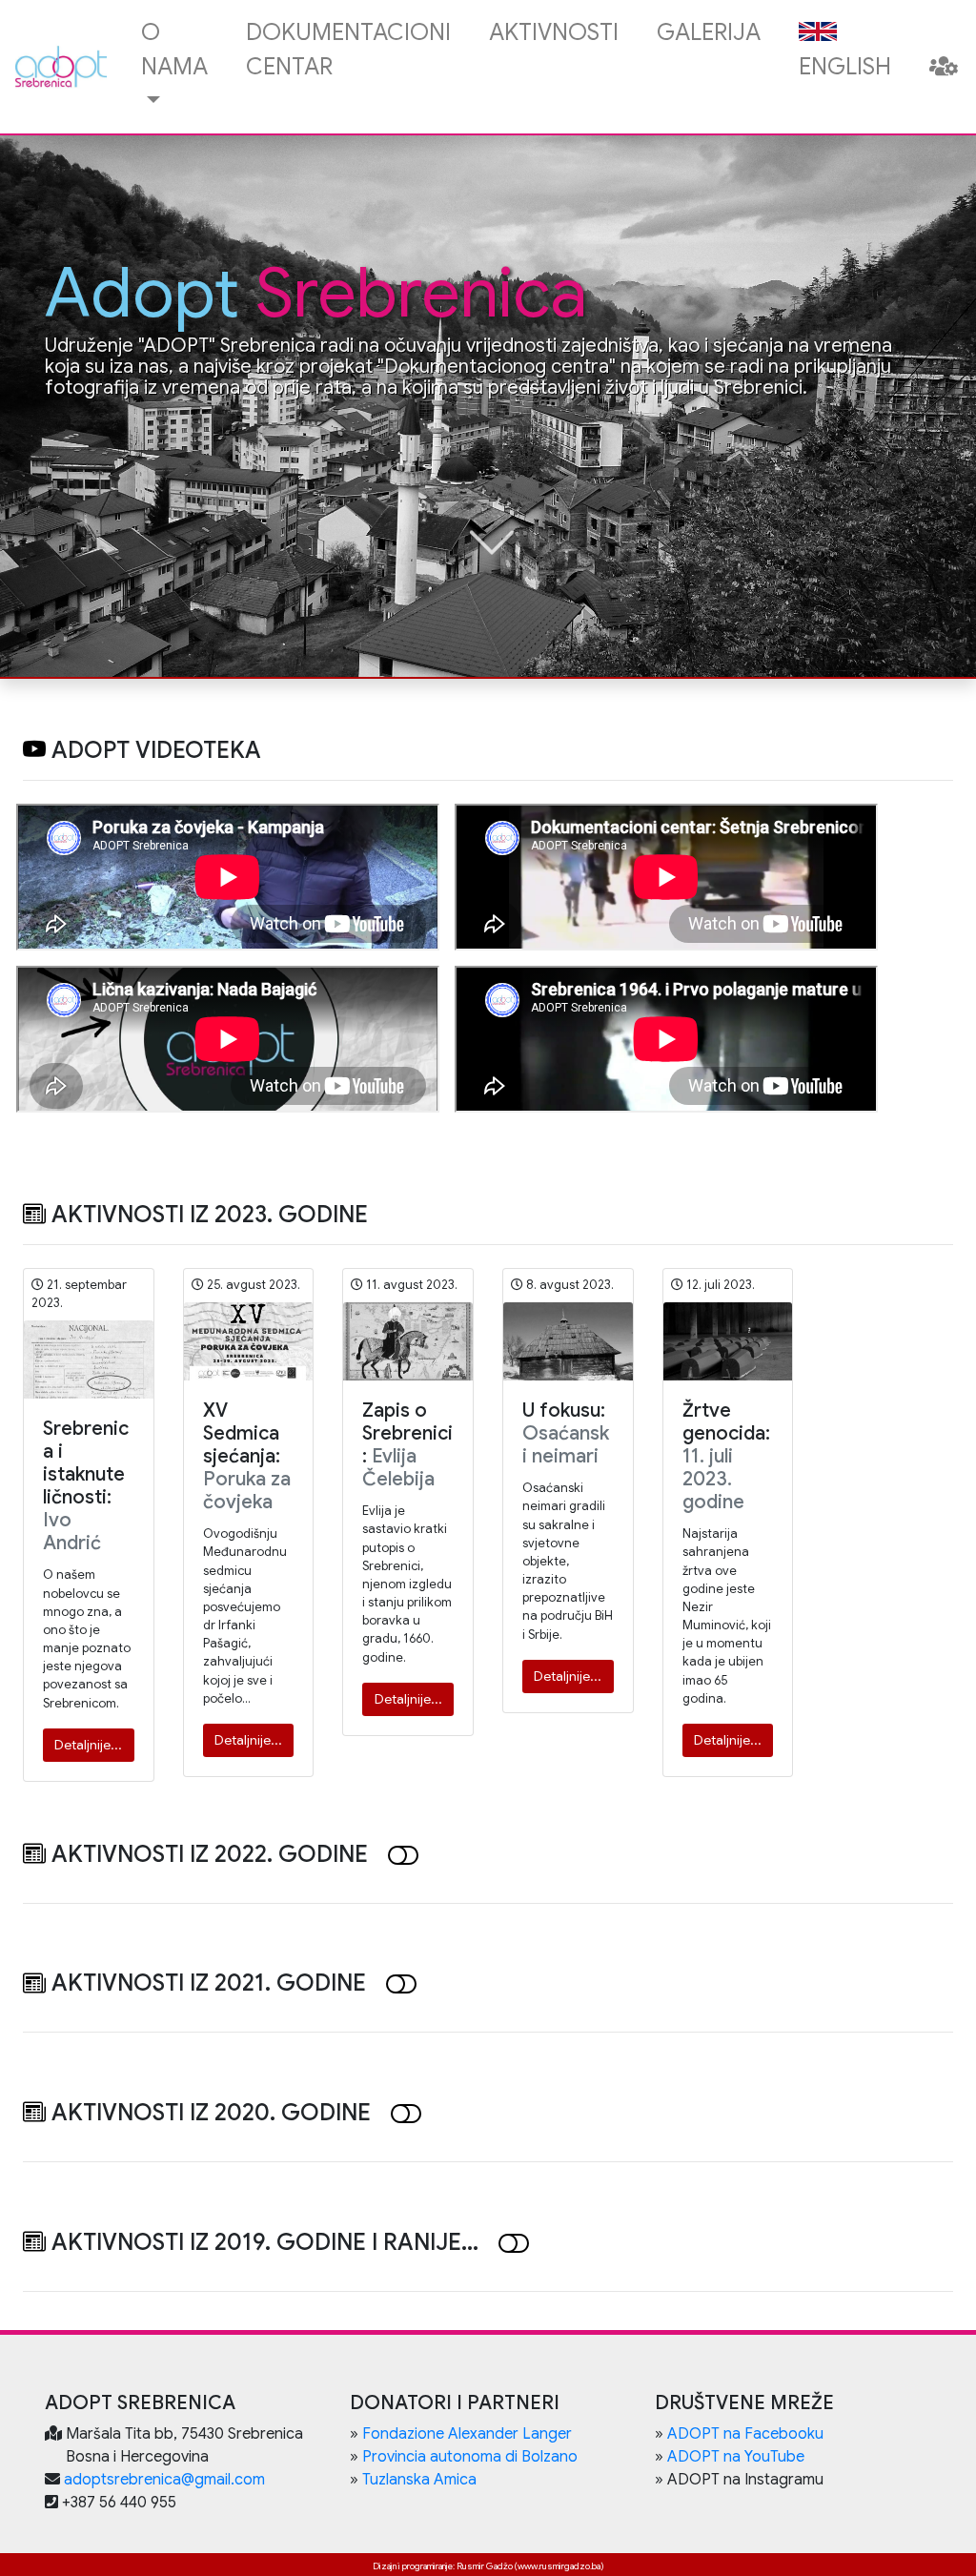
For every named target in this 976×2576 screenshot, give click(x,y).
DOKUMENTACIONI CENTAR (348, 50)
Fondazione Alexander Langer (467, 2434)
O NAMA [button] (174, 50)
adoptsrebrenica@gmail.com (164, 2480)
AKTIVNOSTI (554, 32)
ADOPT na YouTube (736, 2457)
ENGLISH (845, 67)
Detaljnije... (88, 1745)
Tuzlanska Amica (419, 2480)
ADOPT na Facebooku (745, 2434)
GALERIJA (709, 32)
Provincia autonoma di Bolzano (470, 2457)
